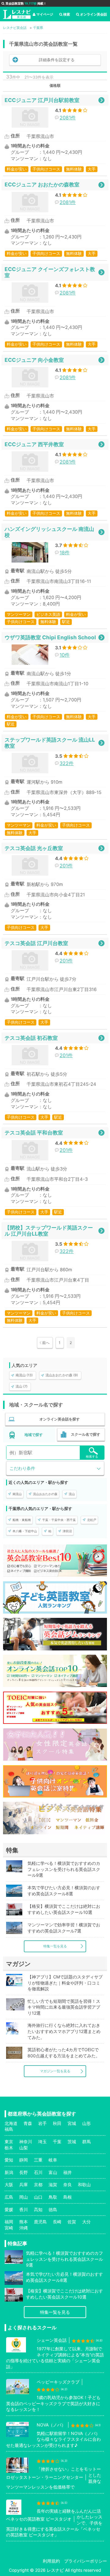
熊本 (24, 2222)
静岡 (24, 2160)
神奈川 (26, 2142)
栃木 (9, 2148)
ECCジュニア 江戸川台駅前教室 (42, 100)
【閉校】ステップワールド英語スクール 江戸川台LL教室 (49, 1231)
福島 (9, 2129)
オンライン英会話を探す (60, 1419)
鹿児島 (40, 2222)
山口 (38, 2197)
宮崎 (9, 2228)
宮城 (72, 2123)
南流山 (17, 1494)
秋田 (57, 2123)
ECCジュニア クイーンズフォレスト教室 (50, 272)
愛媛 (9, 2209)
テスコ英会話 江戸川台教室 (36, 943)
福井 (68, 2172)
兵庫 (24, 2184)
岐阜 (53, 2160)
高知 (38, 2209)
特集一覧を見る (55, 1946)
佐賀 (72, 2222)
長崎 (57, 2222)
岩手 (42, 2123)
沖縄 (24, 2228)
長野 (24, 2172)
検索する (92, 1456)
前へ (46, 1343)
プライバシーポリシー (86, 2561)
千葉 (57, 2142)
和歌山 (84, 2184)
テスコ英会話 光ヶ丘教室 (34, 848)
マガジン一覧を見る (55, 2071)
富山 (53, 2172)
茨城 (72, 2142)
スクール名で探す (86, 1434)
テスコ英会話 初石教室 (31, 1038)
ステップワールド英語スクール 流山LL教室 (50, 743)
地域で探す (34, 1435)
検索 (67, 14)
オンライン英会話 (94, 14)
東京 (9, 2142)
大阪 (9, 2184)
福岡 (9, 2222)
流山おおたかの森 (45, 1494)
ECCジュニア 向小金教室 (34, 360)
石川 (38, 2172)
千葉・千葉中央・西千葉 (59, 1520)
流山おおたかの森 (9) (62, 1375)
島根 (68, 2197)
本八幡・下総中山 (25, 1531)
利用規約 (51, 2561)
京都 (38, 2184)
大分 (86, 2222)
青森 (28, 2123)
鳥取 (53, 2197)
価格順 (55, 85)
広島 (9, 2197)
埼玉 (42, 2142)
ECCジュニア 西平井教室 (34, 444)
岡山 (24, 2197)
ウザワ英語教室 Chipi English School (50, 637)
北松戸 (92, 1520)
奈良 (68, 2184)
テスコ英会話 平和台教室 (34, 1133)
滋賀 (53, 2184)
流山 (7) (22, 1386)
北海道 (11, 2123)
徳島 (53, 2209)
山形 (86, 2123)
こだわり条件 (22, 1468)
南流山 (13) (24, 1375)
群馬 (86, 2142)
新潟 (9, 2172)
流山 (72, 1494)
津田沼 (67, 1531)
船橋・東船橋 (22, 1520)
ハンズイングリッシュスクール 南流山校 (49, 532)
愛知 (9, 2160)
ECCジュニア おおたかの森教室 (42, 184)
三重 (38, 2160)
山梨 (24, 2148)
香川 (24, 2209)
